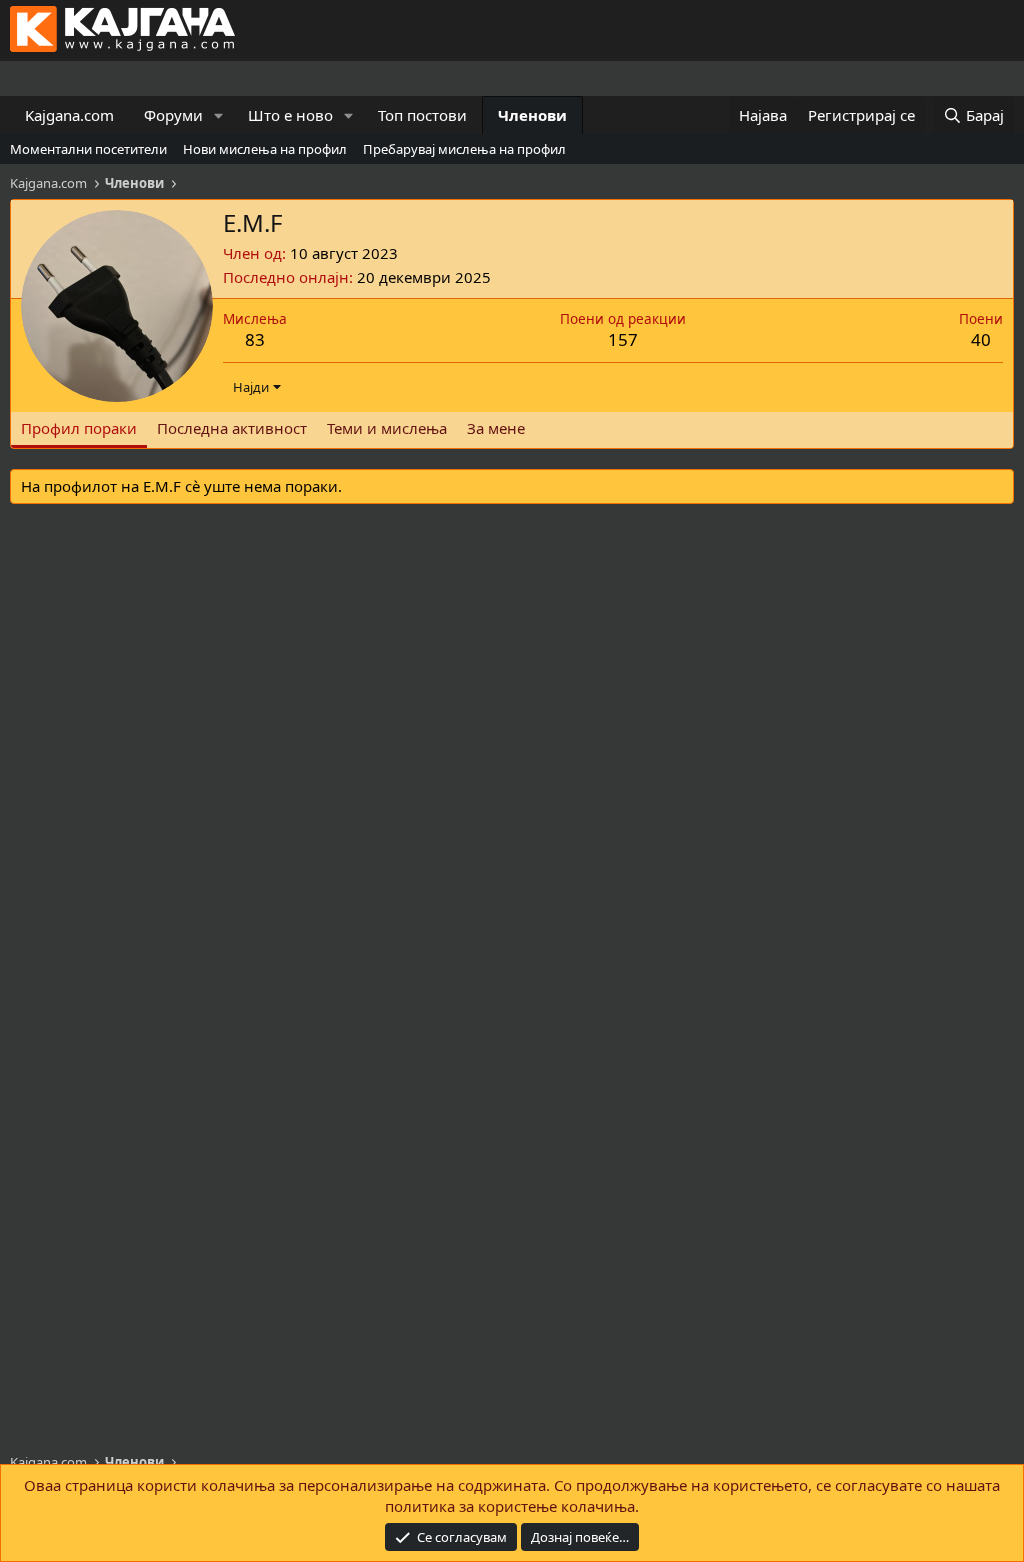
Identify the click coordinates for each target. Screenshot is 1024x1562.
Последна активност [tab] (232, 428)
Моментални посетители (88, 149)
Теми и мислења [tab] (387, 428)
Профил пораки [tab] (79, 428)
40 (981, 339)
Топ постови (422, 115)
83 (255, 339)
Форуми (173, 115)
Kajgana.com (69, 115)
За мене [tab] (496, 428)
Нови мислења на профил (265, 149)
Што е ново (290, 115)
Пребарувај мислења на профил (464, 149)
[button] (219, 115)
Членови (532, 115)
